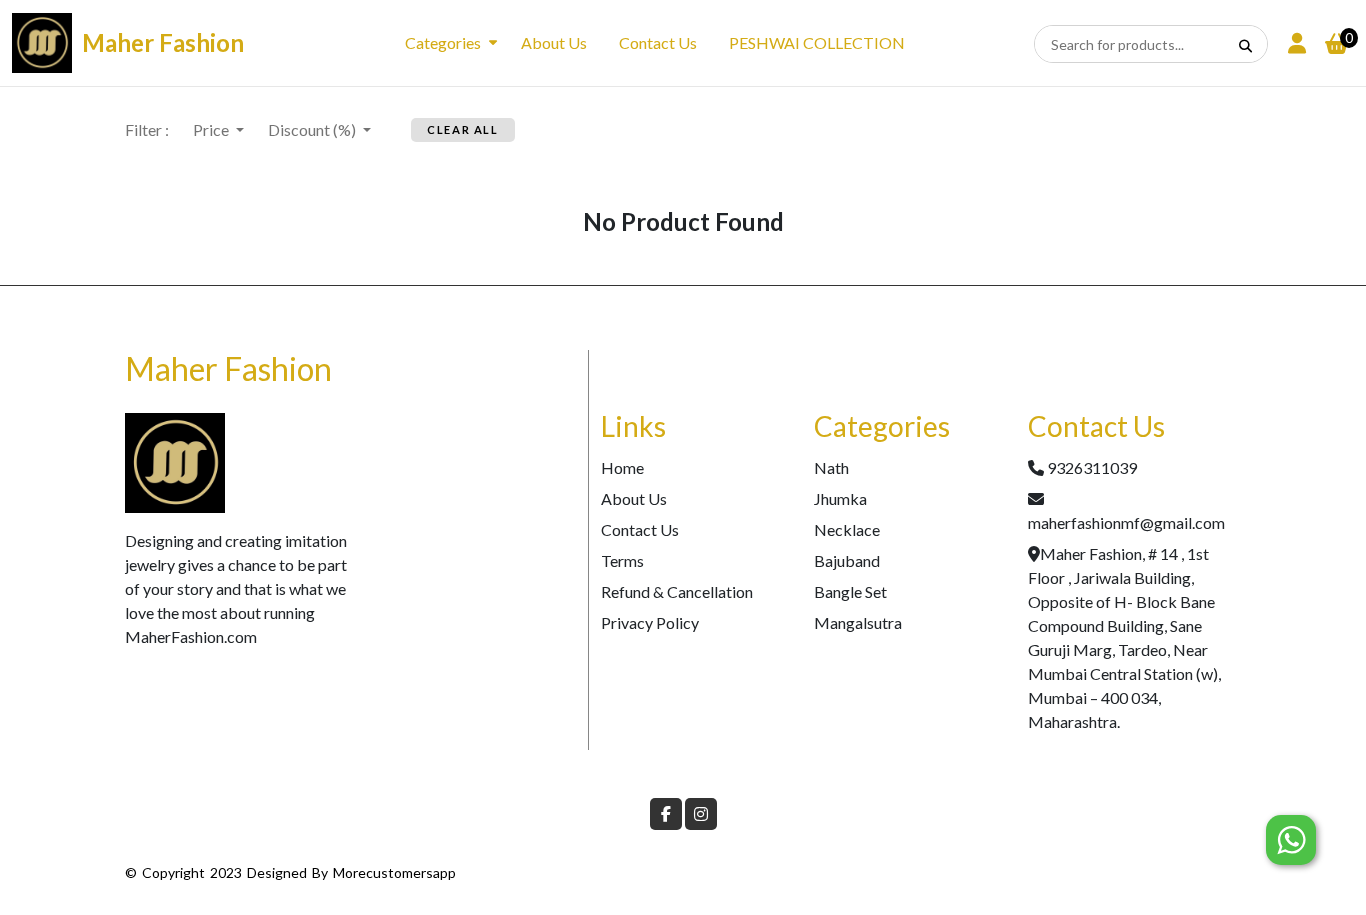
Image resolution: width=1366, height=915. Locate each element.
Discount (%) (313, 129)
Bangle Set (850, 591)
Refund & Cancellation (677, 591)
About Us (554, 42)
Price (212, 129)
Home (622, 467)
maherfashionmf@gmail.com (1126, 522)
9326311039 (1092, 467)
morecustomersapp (394, 872)
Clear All (462, 129)
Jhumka (840, 498)
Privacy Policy (650, 622)
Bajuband (847, 560)
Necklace (847, 529)
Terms (622, 560)
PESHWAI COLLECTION (817, 42)
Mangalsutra (858, 622)
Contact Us (658, 42)
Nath (831, 467)
